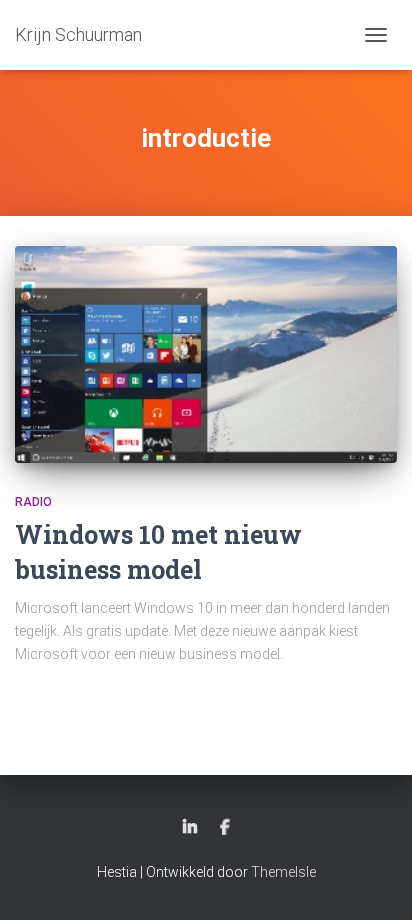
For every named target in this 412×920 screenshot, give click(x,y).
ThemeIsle (283, 872)
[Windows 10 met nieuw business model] (206, 354)
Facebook (225, 828)
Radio (33, 502)
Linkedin (190, 828)
